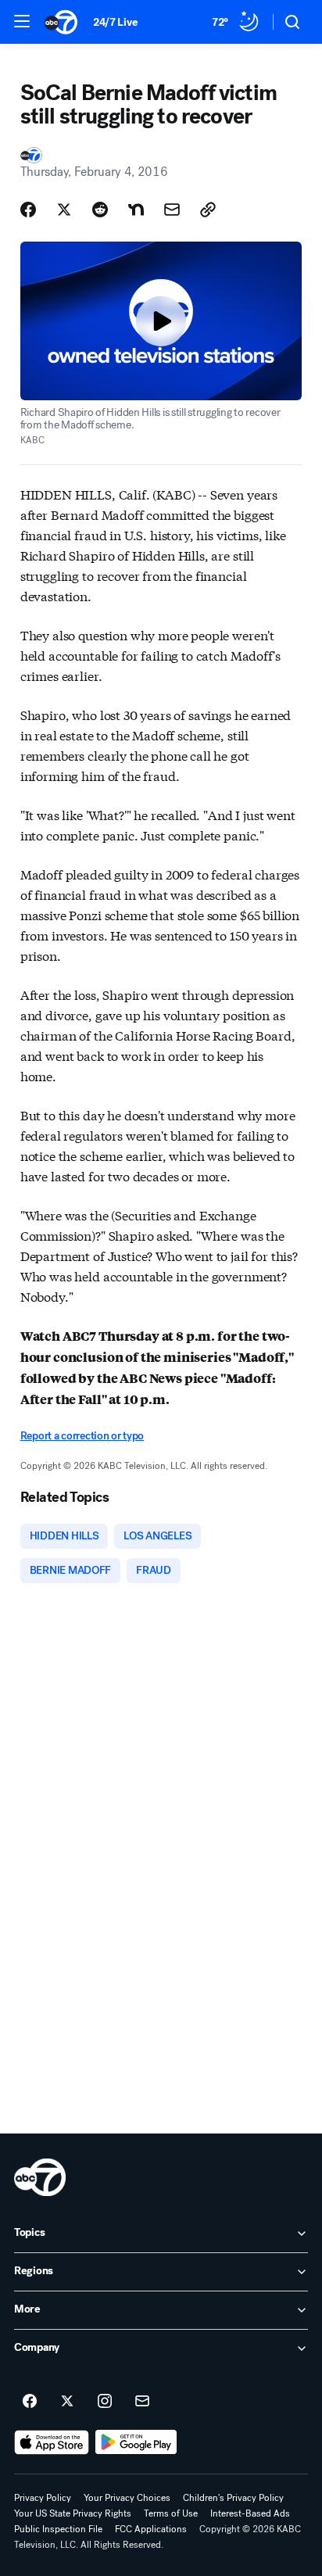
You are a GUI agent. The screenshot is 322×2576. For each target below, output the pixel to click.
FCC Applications (151, 2529)
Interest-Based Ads (250, 2513)
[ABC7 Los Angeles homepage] (61, 22)
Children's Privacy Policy (233, 2498)
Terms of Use (171, 2513)
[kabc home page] (40, 2177)
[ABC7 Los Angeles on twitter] (67, 2402)
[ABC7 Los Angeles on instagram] (105, 2402)
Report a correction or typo (82, 1436)
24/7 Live (115, 22)
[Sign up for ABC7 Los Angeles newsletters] (142, 2402)
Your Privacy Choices (127, 2498)
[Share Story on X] (64, 210)
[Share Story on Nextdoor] (136, 210)
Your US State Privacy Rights (73, 2513)
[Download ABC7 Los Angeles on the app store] (52, 2442)
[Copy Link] (208, 210)
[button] (22, 21)
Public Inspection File (58, 2529)
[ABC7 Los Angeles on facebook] (30, 2402)
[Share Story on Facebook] (28, 210)
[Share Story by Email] (172, 210)
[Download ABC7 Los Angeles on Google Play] (136, 2442)
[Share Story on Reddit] (100, 210)
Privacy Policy (43, 2498)
